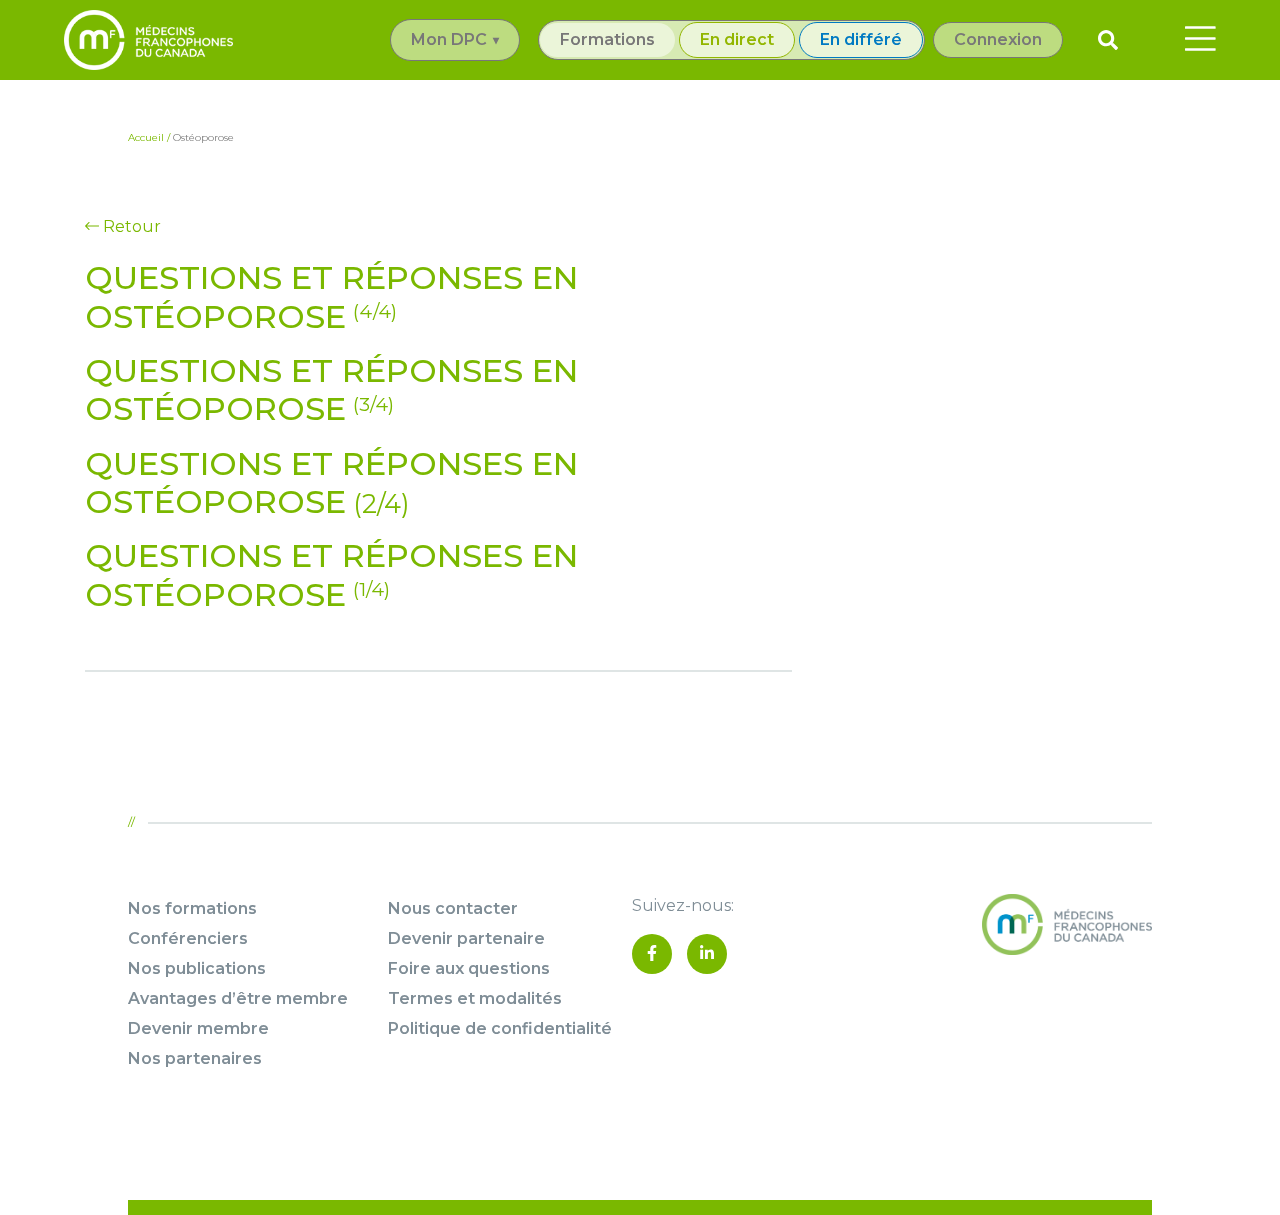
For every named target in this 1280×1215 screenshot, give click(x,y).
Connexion (998, 39)
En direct (737, 39)
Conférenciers (188, 938)
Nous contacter (453, 908)
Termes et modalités (475, 998)
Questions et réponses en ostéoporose (331, 296)
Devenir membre (198, 1028)
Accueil (146, 137)
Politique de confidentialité (500, 1028)
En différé (861, 39)
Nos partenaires (195, 1058)
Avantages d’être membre (238, 998)
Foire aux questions (469, 968)
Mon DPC (449, 39)
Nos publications (197, 968)
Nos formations (192, 908)
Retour (130, 226)
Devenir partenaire (466, 938)
